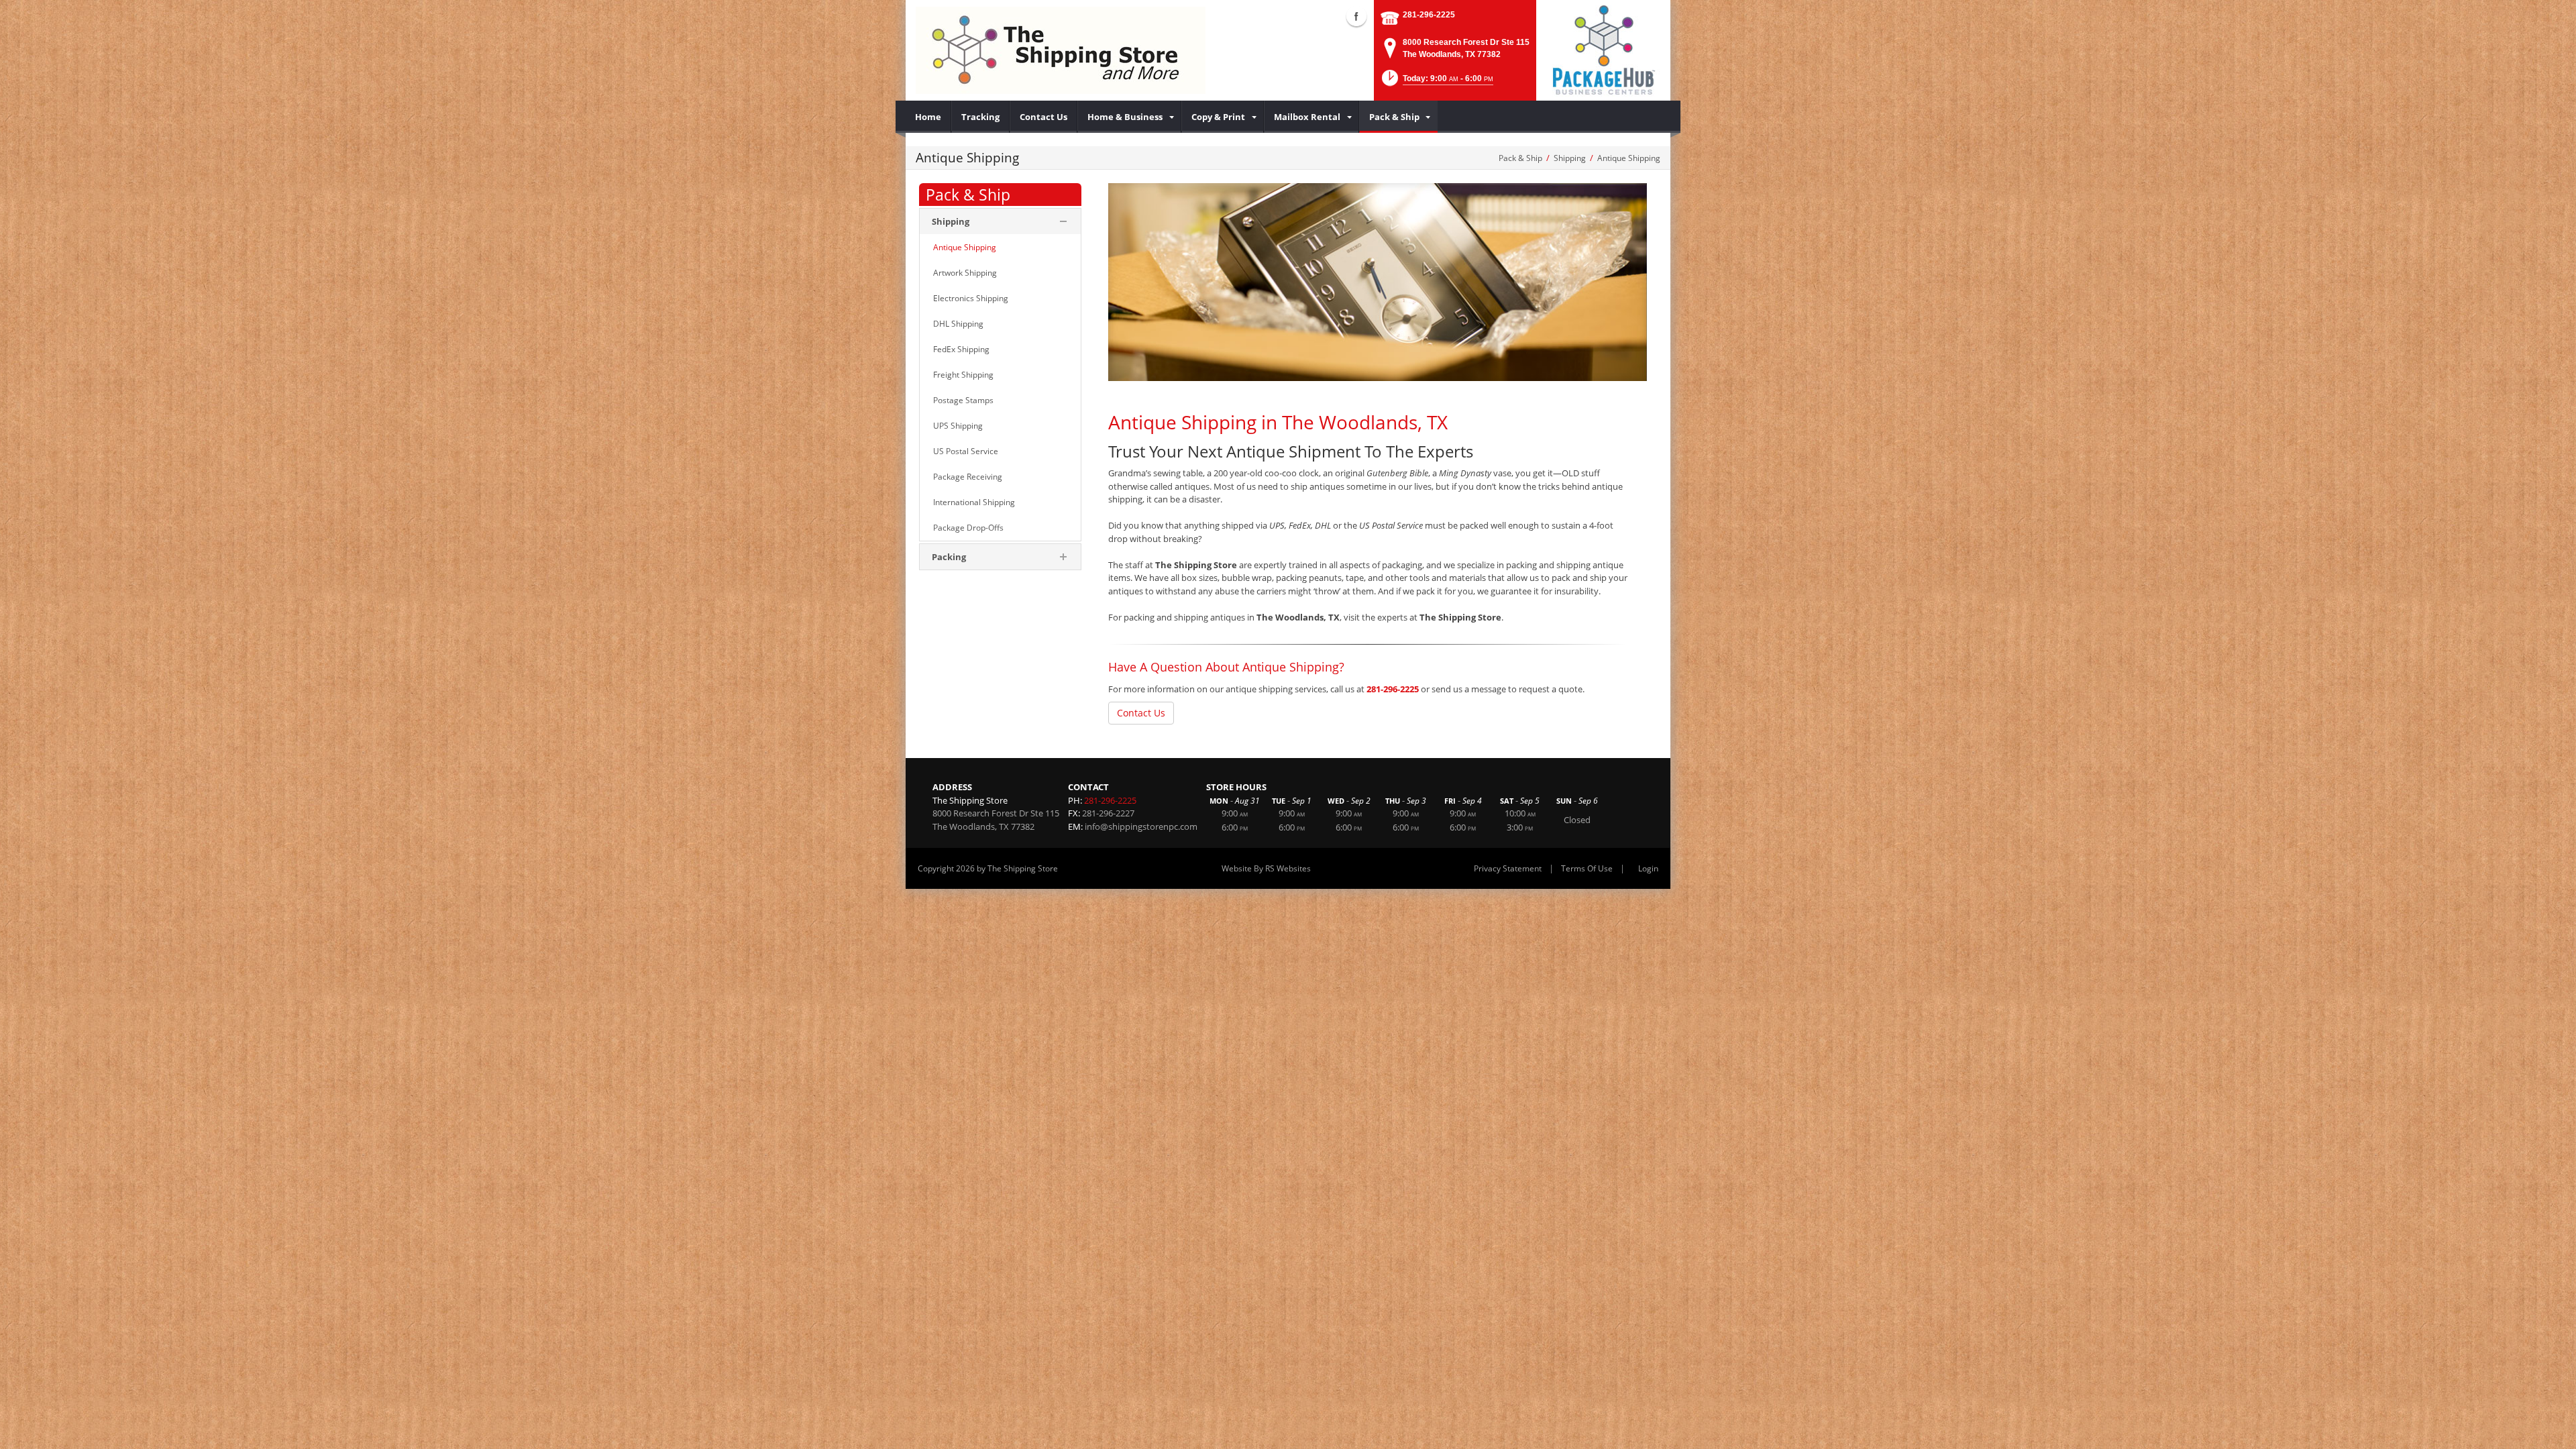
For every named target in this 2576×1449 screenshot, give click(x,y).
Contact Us (1141, 713)
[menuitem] (928, 117)
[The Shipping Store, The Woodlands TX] (1061, 50)
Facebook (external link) (1356, 16)
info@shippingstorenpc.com (1141, 826)
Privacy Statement (1508, 868)
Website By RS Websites (1266, 868)
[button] (1436, 82)
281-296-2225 (1429, 15)
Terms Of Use (1587, 868)
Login (1648, 868)
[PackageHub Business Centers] (1603, 49)
